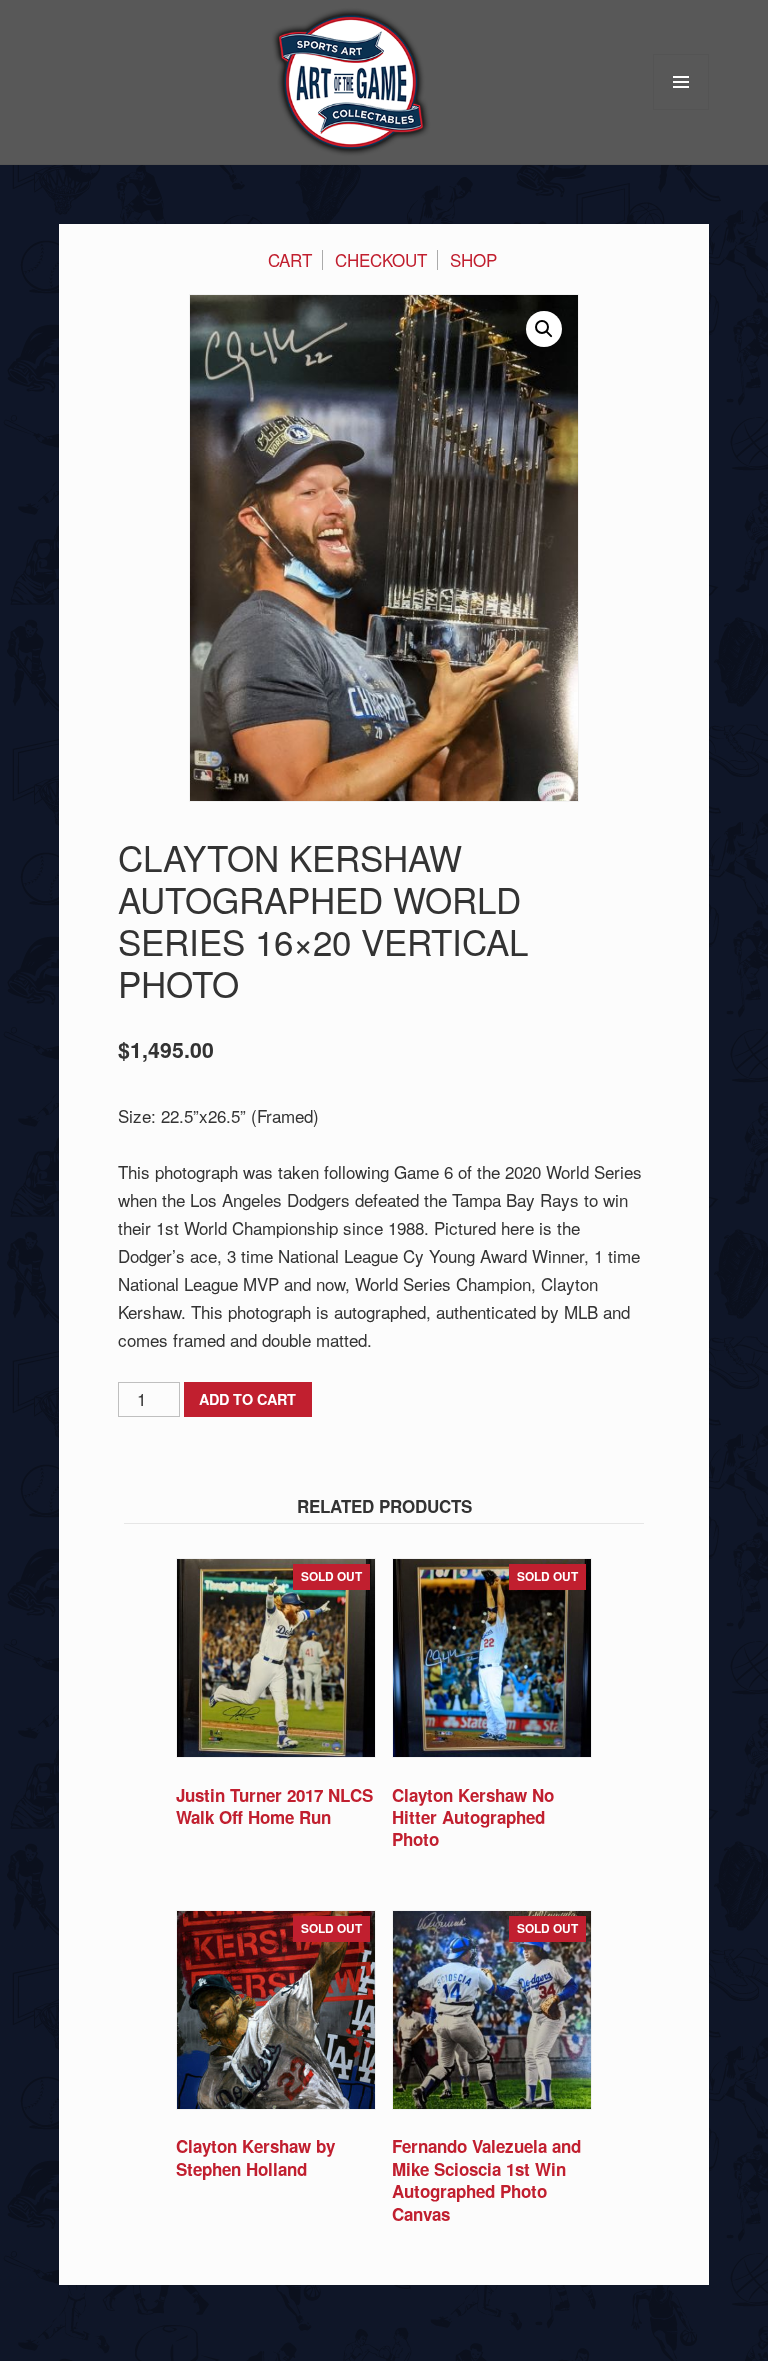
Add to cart (247, 1399)
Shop (473, 259)
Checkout (381, 259)
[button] (544, 329)
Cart (290, 259)
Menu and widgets (681, 109)
